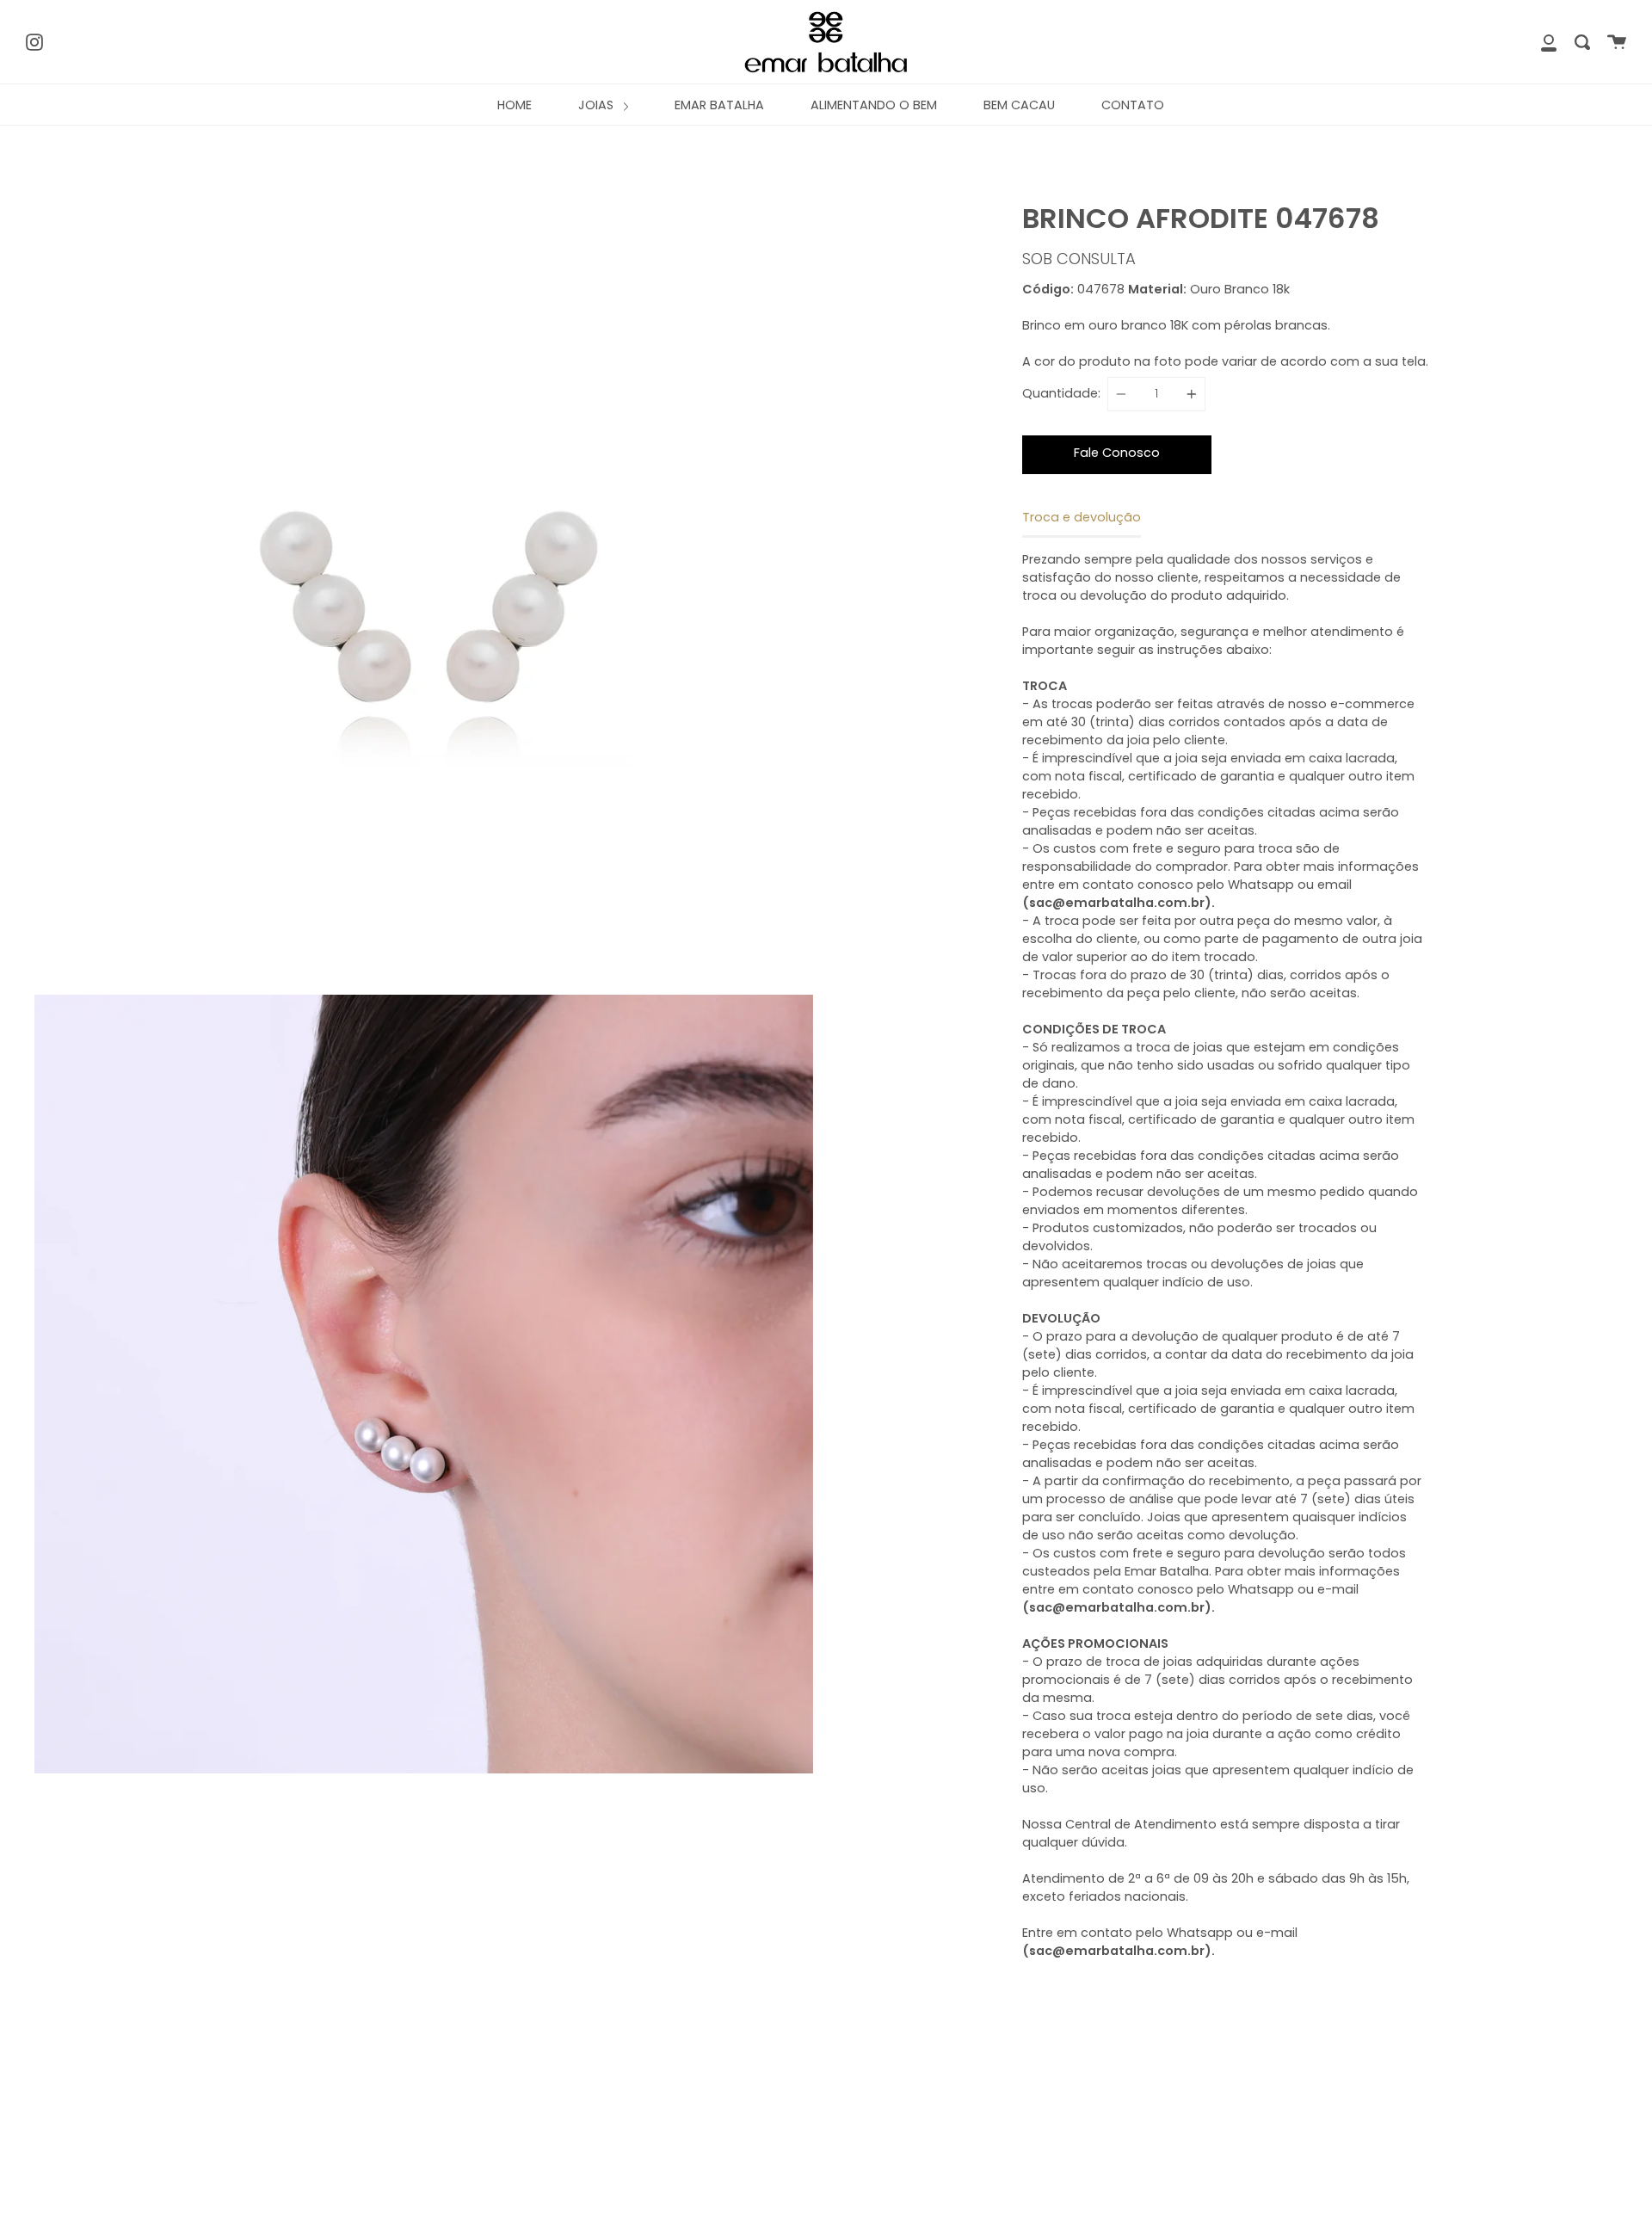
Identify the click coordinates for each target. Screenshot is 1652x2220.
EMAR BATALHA (719, 105)
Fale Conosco (1117, 453)
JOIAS (598, 105)
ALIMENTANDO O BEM (874, 105)
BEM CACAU (1019, 105)
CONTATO (1133, 105)
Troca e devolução (1082, 517)
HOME (515, 105)
